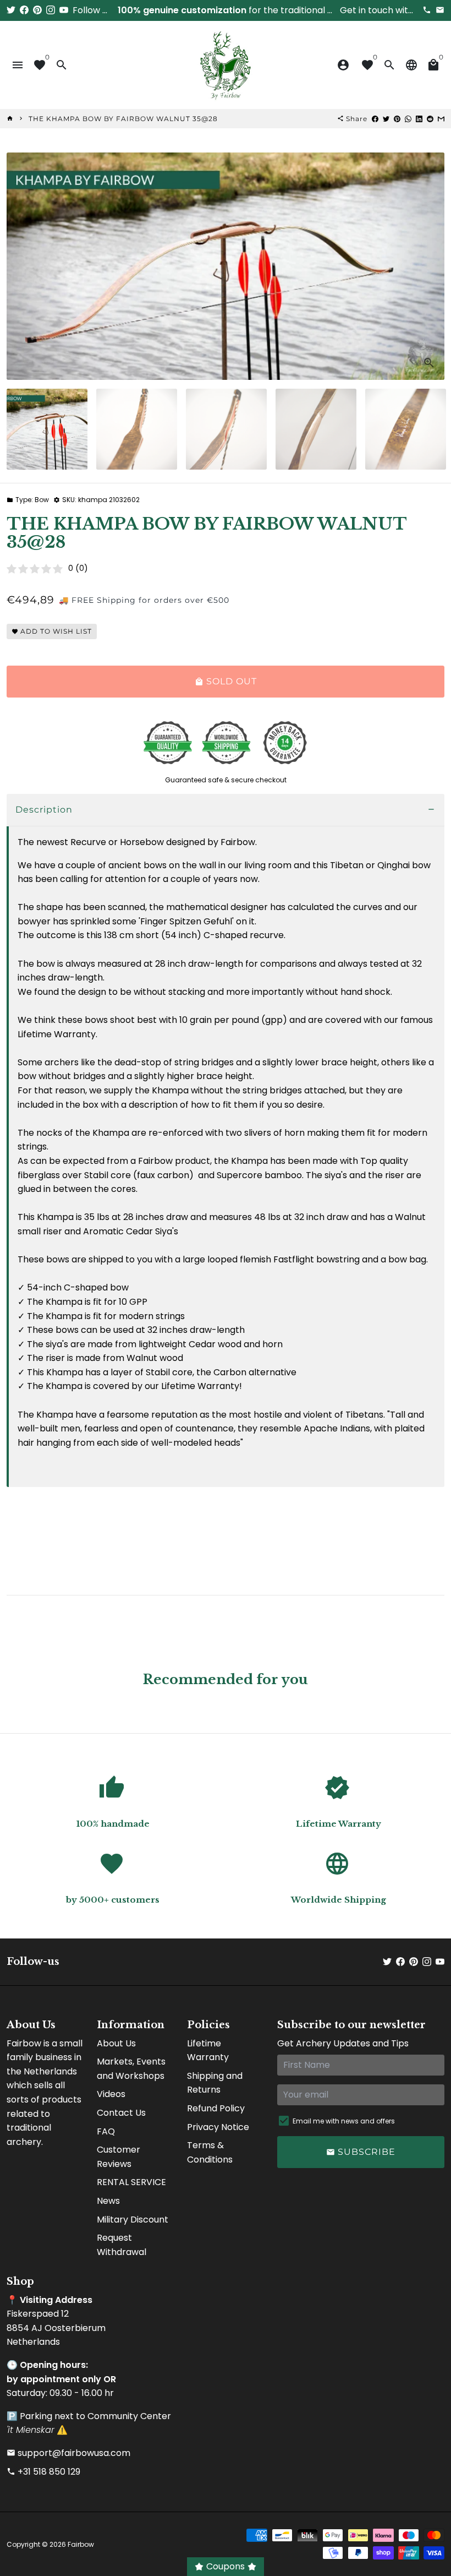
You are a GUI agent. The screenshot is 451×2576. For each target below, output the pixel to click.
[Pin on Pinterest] (397, 119)
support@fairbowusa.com (68, 2453)
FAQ (106, 2131)
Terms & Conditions (210, 2152)
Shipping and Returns (215, 2083)
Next (430, 266)
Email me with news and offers (344, 2121)
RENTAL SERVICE (131, 2182)
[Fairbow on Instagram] (51, 10)
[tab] (226, 810)
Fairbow (81, 2544)
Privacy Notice (218, 2127)
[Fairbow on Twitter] (11, 10)
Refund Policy (216, 2108)
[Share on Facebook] (375, 119)
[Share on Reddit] (430, 119)
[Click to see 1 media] (47, 429)
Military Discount (133, 2220)
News (108, 2201)
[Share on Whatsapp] (408, 119)
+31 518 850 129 (43, 2472)
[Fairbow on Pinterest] (37, 10)
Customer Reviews (119, 2157)
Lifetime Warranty (208, 2051)
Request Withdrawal (122, 2245)
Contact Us (121, 2113)
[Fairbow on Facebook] (24, 10)
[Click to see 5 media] (406, 429)
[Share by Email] (441, 119)
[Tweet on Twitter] (386, 119)
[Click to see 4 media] (316, 429)
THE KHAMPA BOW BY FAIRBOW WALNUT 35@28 (123, 119)
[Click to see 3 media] (226, 429)
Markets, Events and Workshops (131, 2069)
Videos (111, 2094)
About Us (116, 2043)
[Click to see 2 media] (137, 429)
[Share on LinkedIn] (419, 119)
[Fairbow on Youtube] (64, 10)
